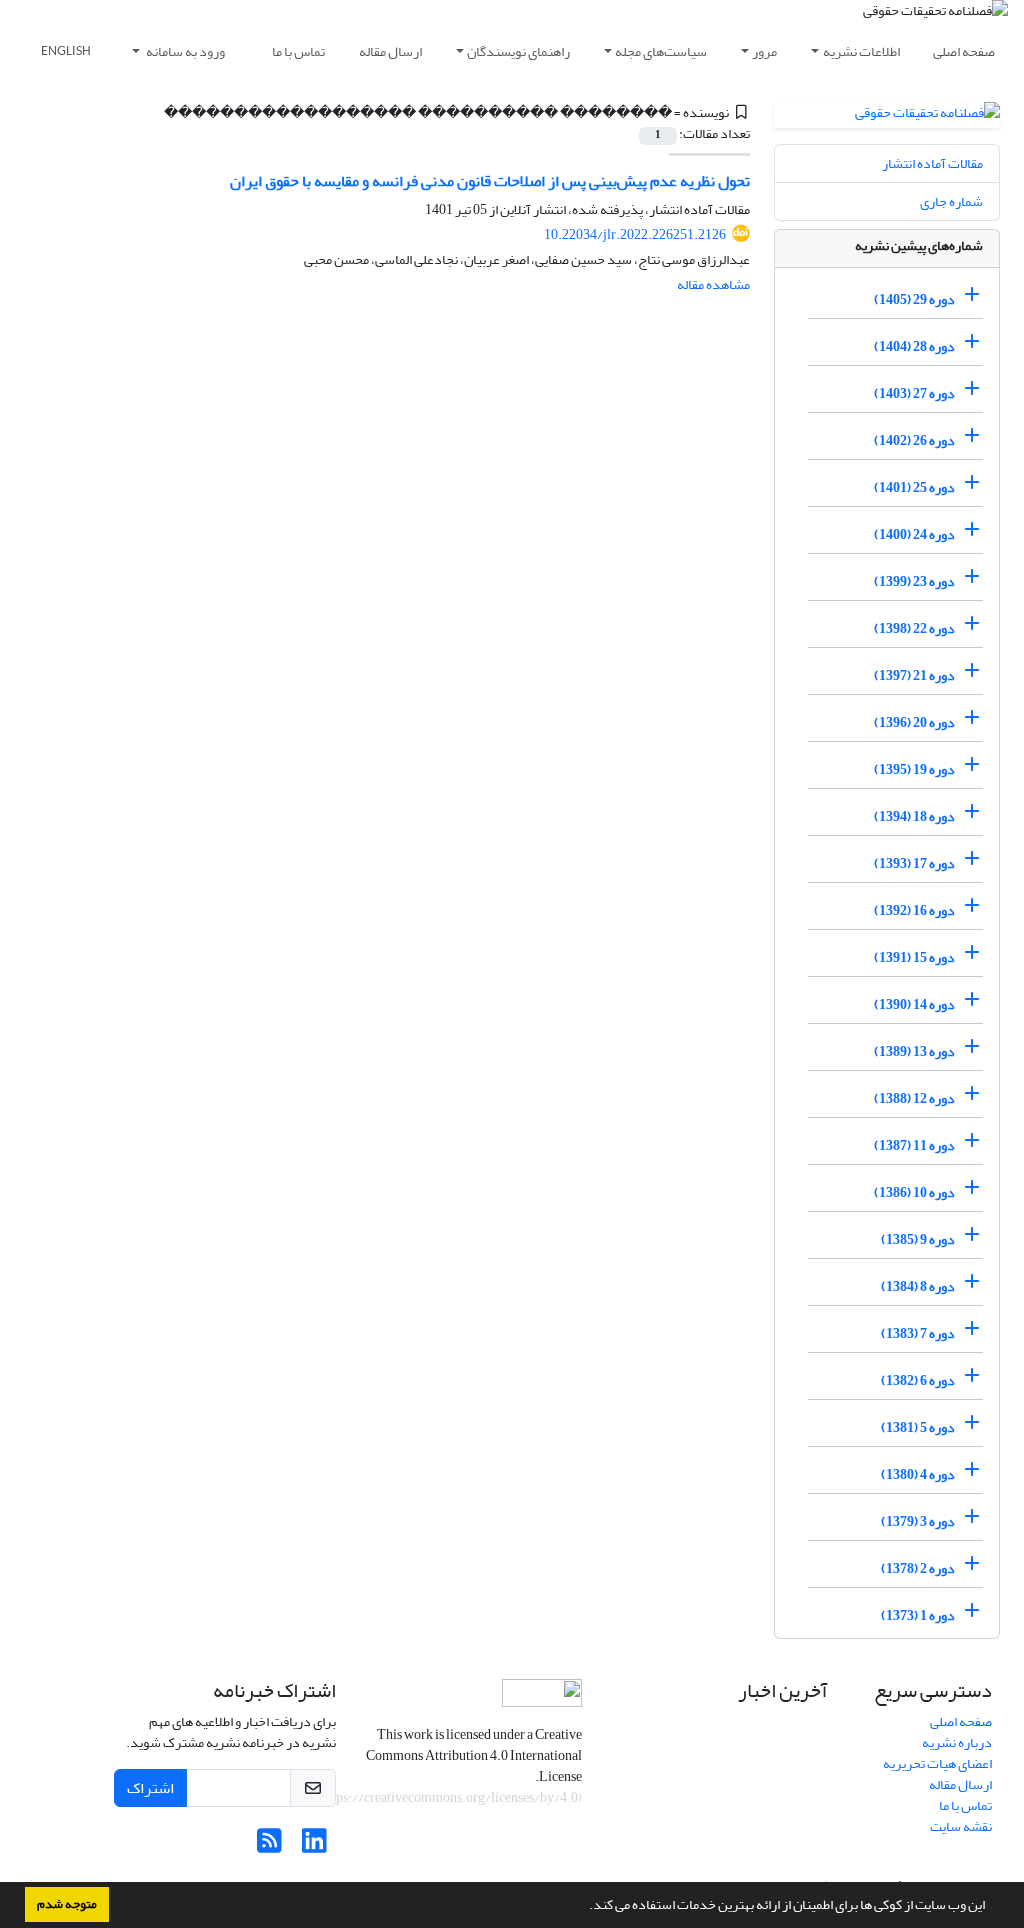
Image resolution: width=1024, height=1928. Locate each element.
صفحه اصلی (964, 51)
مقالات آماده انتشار (932, 163)
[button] (584, 1907)
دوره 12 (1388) (914, 1098)
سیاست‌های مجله (661, 51)
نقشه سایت (961, 1826)
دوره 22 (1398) (914, 628)
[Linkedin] (314, 1846)
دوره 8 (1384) (918, 1286)
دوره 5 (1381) (918, 1427)
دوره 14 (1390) (914, 1004)
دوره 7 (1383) (918, 1333)
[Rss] (269, 1846)
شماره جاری (951, 201)
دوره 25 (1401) (914, 487)
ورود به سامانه (184, 51)
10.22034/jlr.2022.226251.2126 (635, 234)
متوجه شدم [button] (67, 1904)
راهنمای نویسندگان (518, 51)
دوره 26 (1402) (914, 440)
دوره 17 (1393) (914, 863)
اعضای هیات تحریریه (937, 1763)
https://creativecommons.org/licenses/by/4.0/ (446, 1797)
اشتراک (150, 1788)
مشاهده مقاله (713, 284)
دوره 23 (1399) (914, 581)
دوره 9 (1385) (918, 1239)
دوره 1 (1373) (918, 1615)
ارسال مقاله (390, 51)
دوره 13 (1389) (914, 1051)
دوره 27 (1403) (914, 393)
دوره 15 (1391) (914, 957)
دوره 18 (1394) (914, 816)
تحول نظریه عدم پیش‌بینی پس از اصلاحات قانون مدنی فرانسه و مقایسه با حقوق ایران (490, 181)
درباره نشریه (957, 1742)
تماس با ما (298, 51)
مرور (764, 51)
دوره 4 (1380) (918, 1474)
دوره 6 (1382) (918, 1380)
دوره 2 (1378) (918, 1568)
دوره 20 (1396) (914, 722)
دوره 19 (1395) (914, 769)
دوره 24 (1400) (914, 534)
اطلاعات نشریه (861, 51)
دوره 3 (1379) (918, 1521)
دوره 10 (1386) (914, 1192)
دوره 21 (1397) (914, 675)
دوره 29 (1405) (914, 299)
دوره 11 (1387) (914, 1145)
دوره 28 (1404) (914, 346)
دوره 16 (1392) (914, 910)
